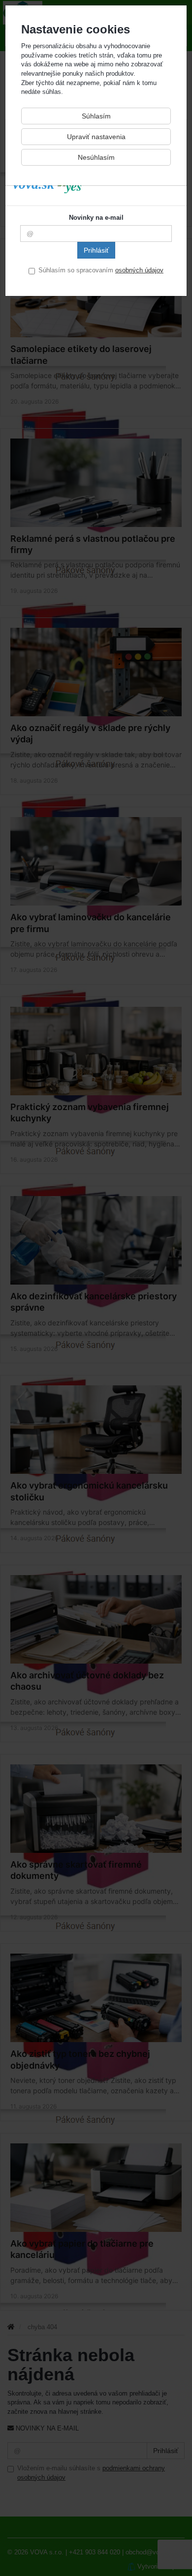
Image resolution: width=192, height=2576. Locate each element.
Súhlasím (96, 116)
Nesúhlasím (96, 157)
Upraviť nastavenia (96, 137)
